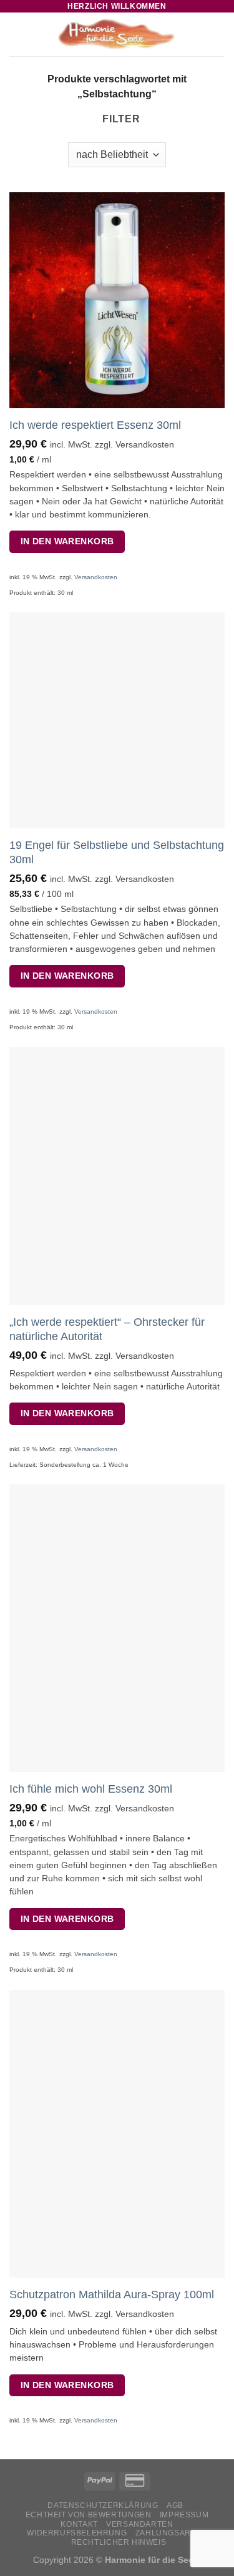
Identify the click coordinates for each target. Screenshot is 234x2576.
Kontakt (79, 2524)
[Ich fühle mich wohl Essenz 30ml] (117, 1628)
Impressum (184, 2515)
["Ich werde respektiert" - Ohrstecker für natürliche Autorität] (117, 1176)
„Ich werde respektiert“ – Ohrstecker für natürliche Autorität (107, 1329)
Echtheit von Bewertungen (89, 2515)
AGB (175, 2505)
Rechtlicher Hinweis (119, 2542)
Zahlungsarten (171, 2533)
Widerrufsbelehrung (77, 2533)
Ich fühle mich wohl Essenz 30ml (91, 1789)
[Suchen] (199, 34)
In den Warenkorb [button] (67, 541)
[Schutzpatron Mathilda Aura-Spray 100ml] (117, 2134)
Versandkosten (96, 577)
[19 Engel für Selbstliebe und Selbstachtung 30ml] (117, 720)
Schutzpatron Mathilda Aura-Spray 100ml (112, 2294)
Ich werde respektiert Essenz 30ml (95, 425)
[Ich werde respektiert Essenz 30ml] (117, 300)
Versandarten (139, 2524)
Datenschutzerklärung (103, 2505)
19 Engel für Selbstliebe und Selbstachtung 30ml (117, 852)
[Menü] (17, 34)
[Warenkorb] (218, 34)
